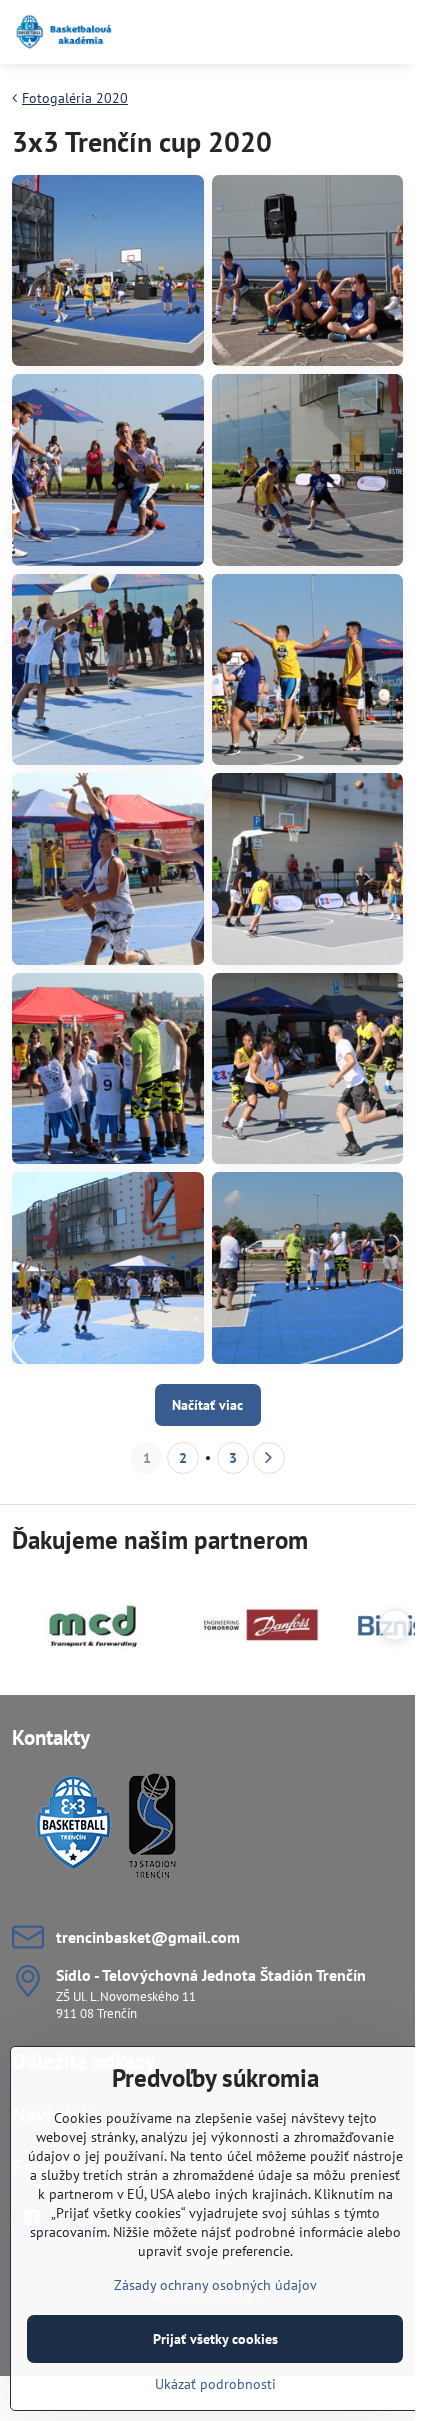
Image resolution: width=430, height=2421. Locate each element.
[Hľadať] (295, 32)
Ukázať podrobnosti (215, 2384)
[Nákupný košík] (343, 32)
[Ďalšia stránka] (269, 1458)
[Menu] (391, 32)
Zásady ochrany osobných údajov (215, 2285)
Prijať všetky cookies (215, 2339)
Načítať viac (207, 1405)
